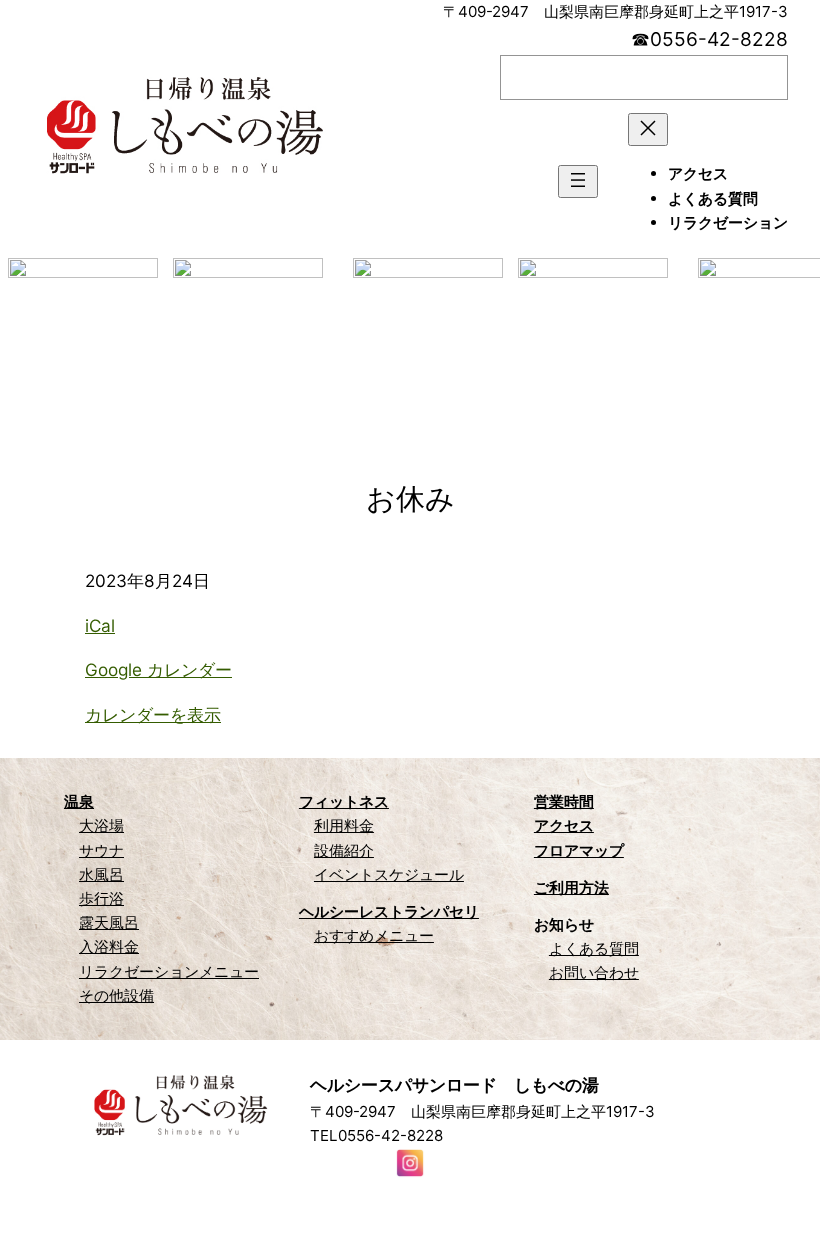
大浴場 (101, 825)
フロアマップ (579, 850)
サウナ (101, 850)
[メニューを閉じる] (648, 129)
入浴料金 (109, 946)
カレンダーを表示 (153, 714)
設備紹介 (344, 850)
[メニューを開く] (578, 181)
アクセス (564, 825)
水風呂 (101, 874)
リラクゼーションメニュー (169, 971)
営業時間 (564, 801)
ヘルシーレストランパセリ (389, 911)
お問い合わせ (594, 972)
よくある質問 (594, 948)
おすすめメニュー (374, 935)
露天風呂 (109, 922)
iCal (100, 625)
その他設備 (116, 995)
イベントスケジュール (389, 874)
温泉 (79, 801)
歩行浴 (101, 898)
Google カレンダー (158, 669)
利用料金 (344, 825)
